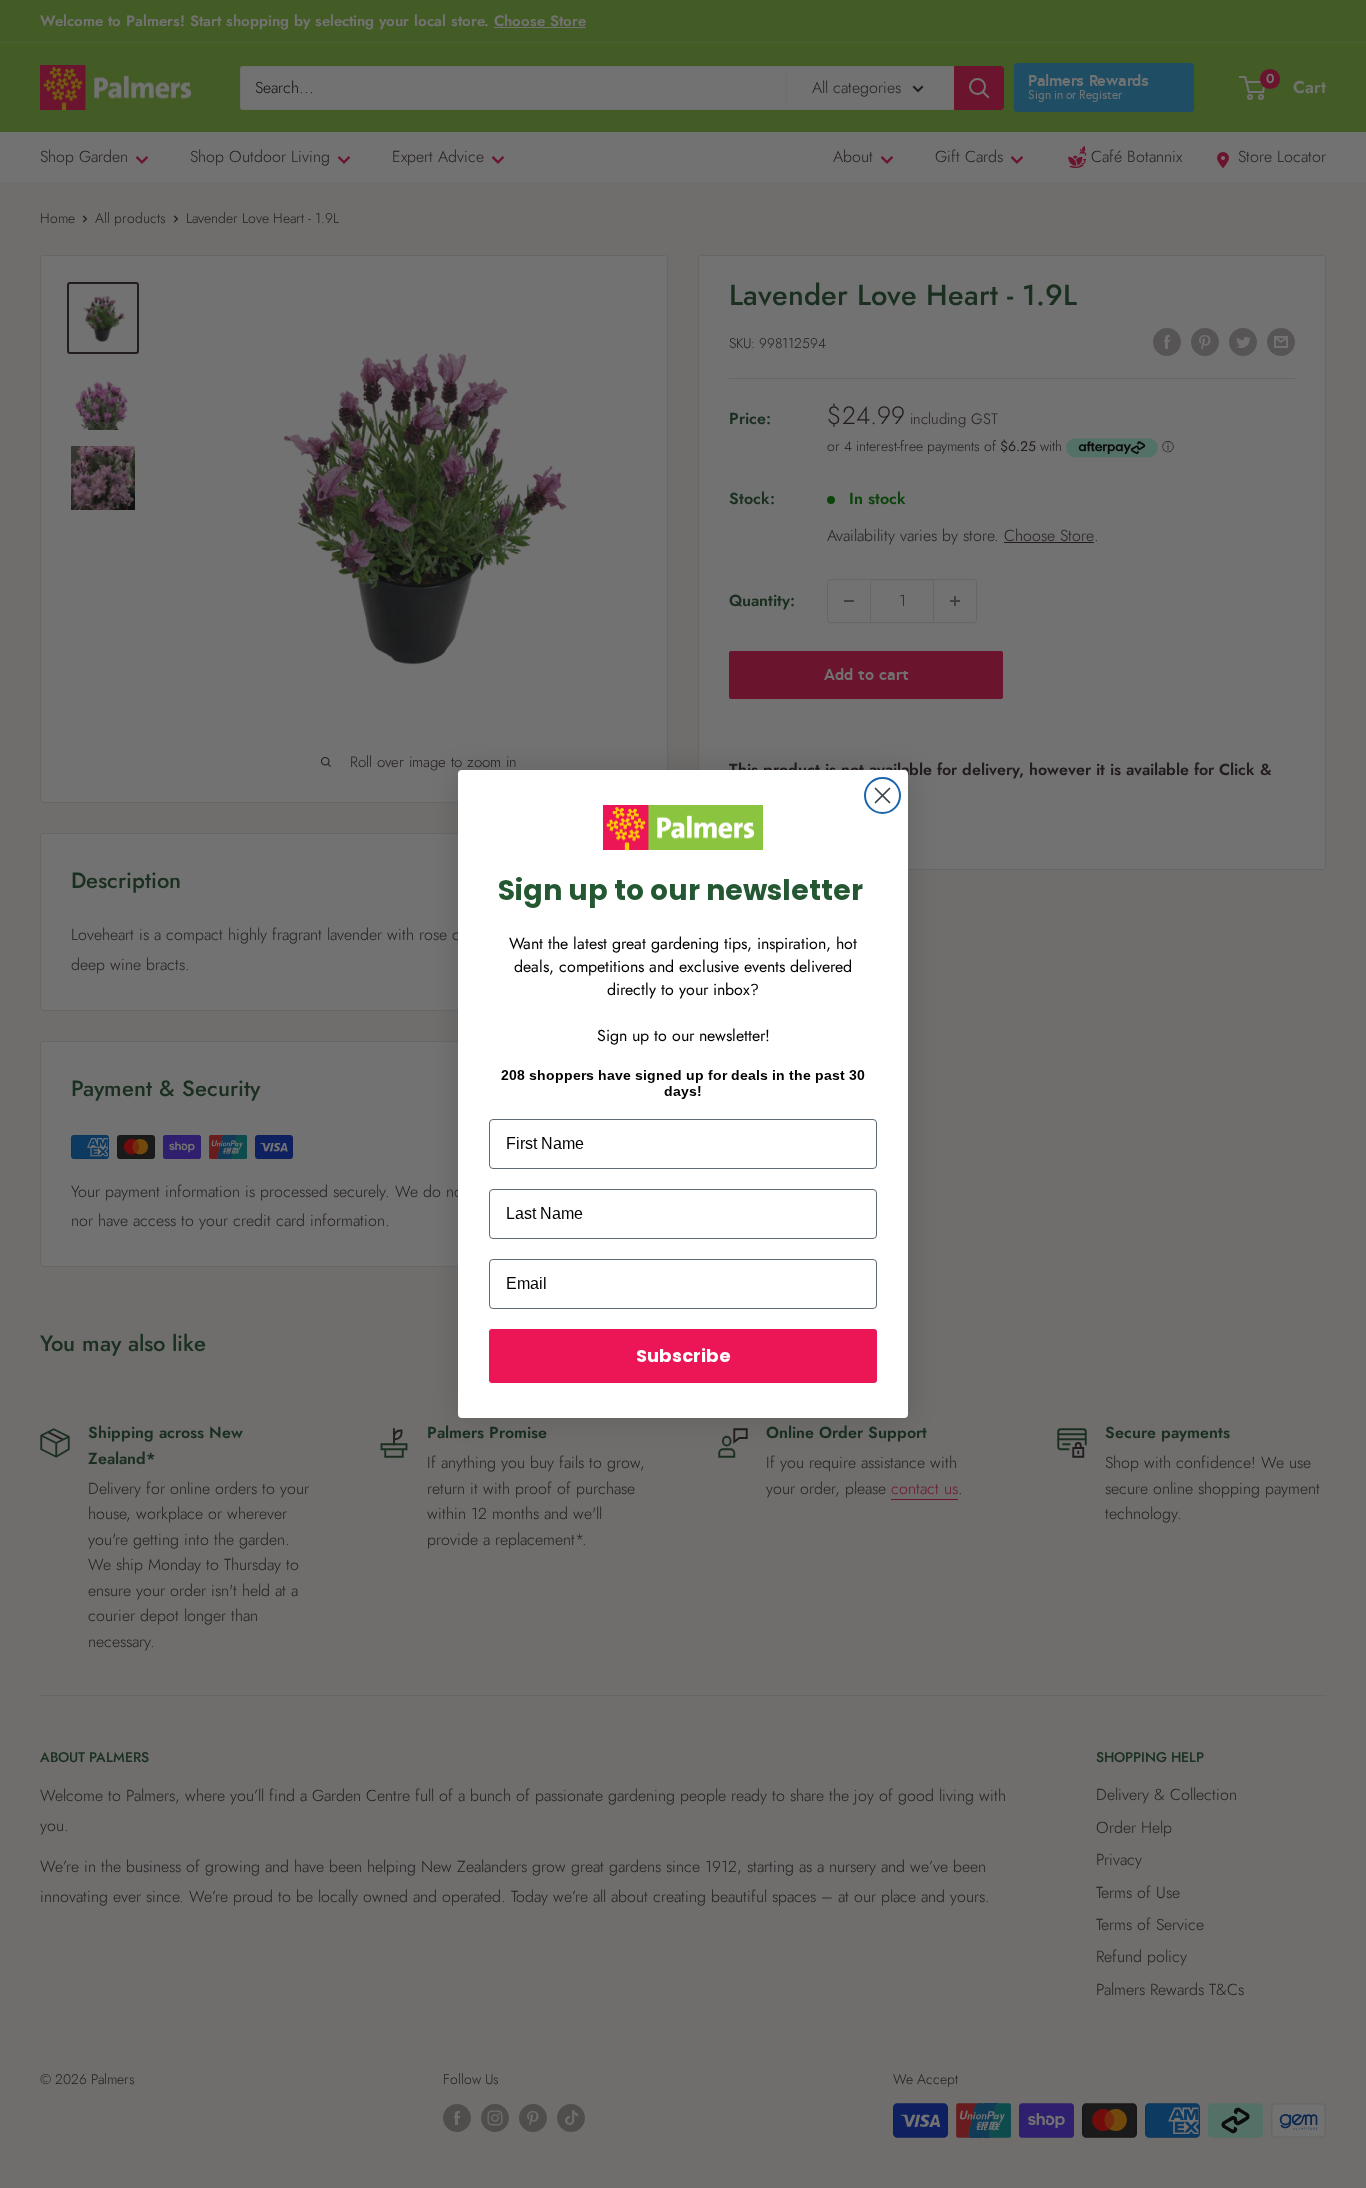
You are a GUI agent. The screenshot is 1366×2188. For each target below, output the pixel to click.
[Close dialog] (882, 795)
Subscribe (683, 1355)
